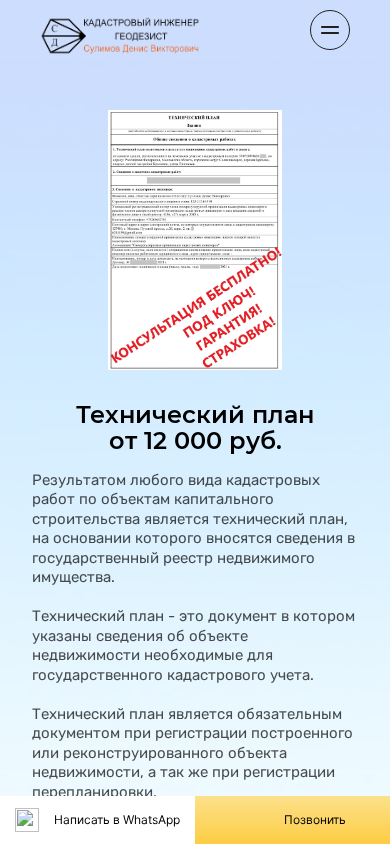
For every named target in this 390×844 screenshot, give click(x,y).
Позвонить (315, 819)
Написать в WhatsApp (117, 819)
